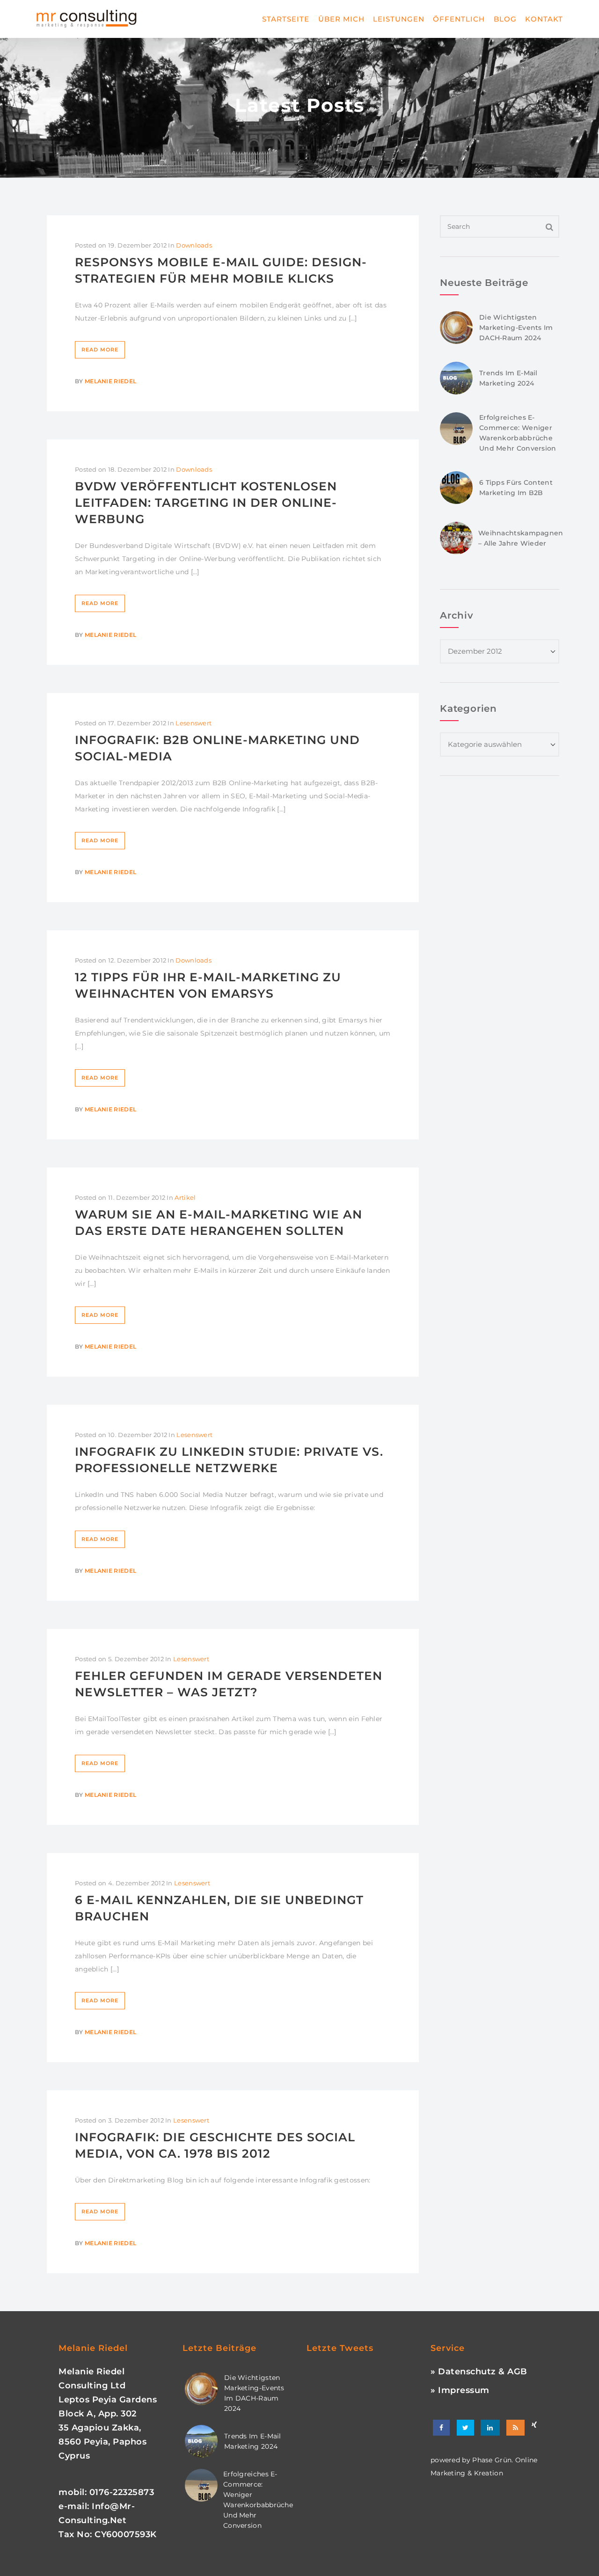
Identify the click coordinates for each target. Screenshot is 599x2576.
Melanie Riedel (110, 381)
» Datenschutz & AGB (479, 2372)
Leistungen (399, 19)
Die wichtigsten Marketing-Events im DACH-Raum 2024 (516, 328)
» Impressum (460, 2390)
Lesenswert (194, 723)
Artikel (185, 1197)
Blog (505, 19)
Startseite (286, 19)
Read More (100, 350)
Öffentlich (459, 19)
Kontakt (544, 19)
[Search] (550, 226)
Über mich (341, 19)
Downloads (194, 245)
